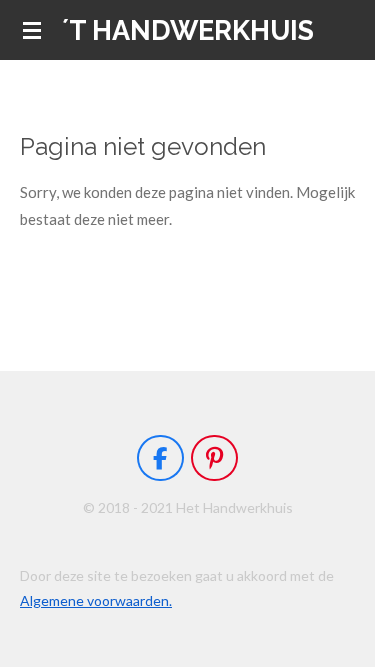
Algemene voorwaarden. (96, 600)
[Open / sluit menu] (32, 30)
